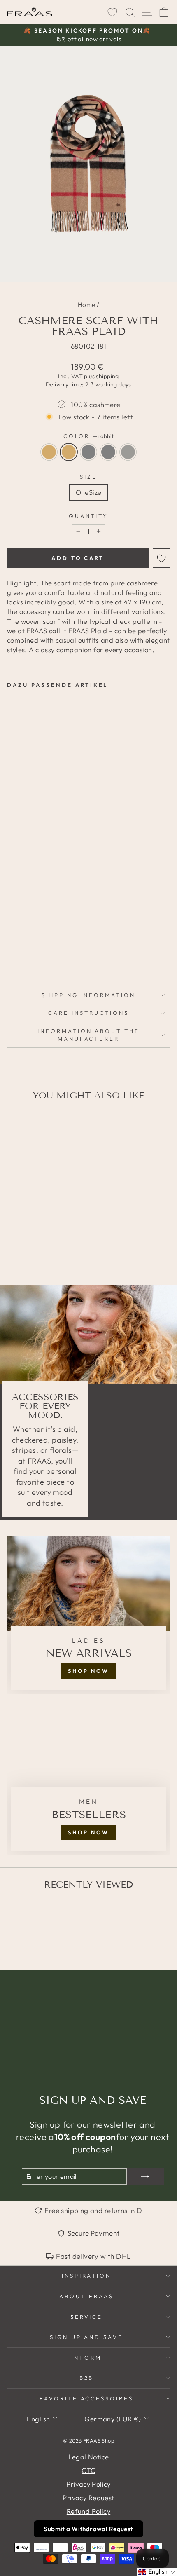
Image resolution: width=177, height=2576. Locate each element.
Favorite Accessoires (87, 2398)
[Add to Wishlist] (161, 558)
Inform (86, 2358)
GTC (88, 2470)
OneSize (89, 492)
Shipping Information (89, 995)
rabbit (69, 452)
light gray (88, 452)
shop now (88, 1671)
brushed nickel (128, 452)
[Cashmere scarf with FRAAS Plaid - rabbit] (21, 943)
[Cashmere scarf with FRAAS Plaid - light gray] (31, 943)
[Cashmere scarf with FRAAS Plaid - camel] (12, 943)
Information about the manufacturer (88, 1035)
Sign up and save (87, 2337)
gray (108, 452)
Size (88, 477)
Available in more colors (34, 957)
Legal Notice (89, 2457)
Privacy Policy (88, 2484)
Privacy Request (88, 2498)
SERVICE (87, 2317)
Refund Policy (88, 2511)
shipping (107, 376)
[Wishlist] (112, 12)
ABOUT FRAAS (86, 2296)
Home (87, 305)
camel (49, 452)
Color (89, 436)
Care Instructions (88, 1013)
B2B (87, 2378)
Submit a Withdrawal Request (88, 2529)
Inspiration (87, 2276)
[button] (157, 2572)
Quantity (89, 516)
